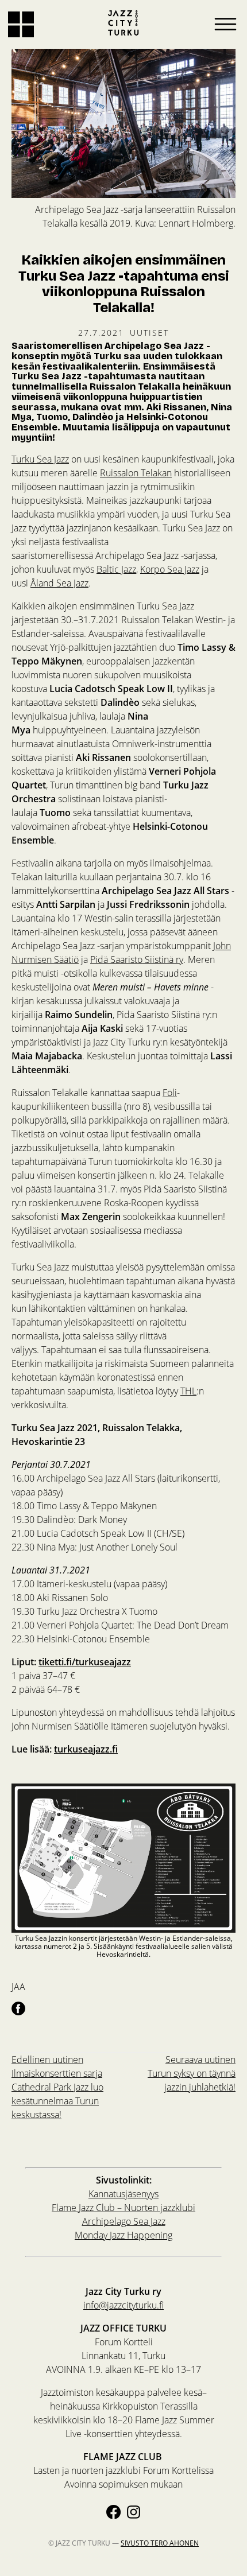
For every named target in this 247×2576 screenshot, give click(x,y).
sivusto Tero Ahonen (160, 2543)
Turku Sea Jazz (40, 459)
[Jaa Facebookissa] (18, 2008)
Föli (170, 1092)
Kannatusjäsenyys (123, 2194)
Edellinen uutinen (57, 2087)
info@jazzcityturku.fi (123, 2305)
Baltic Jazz (116, 569)
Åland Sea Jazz (59, 583)
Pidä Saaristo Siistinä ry (137, 959)
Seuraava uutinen (192, 2073)
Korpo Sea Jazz (170, 569)
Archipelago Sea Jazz (124, 2221)
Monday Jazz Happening (123, 2235)
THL (188, 1391)
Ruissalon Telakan (136, 473)
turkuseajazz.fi (86, 1749)
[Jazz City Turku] (123, 23)
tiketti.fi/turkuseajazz (85, 1662)
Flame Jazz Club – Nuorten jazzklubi (123, 2207)
